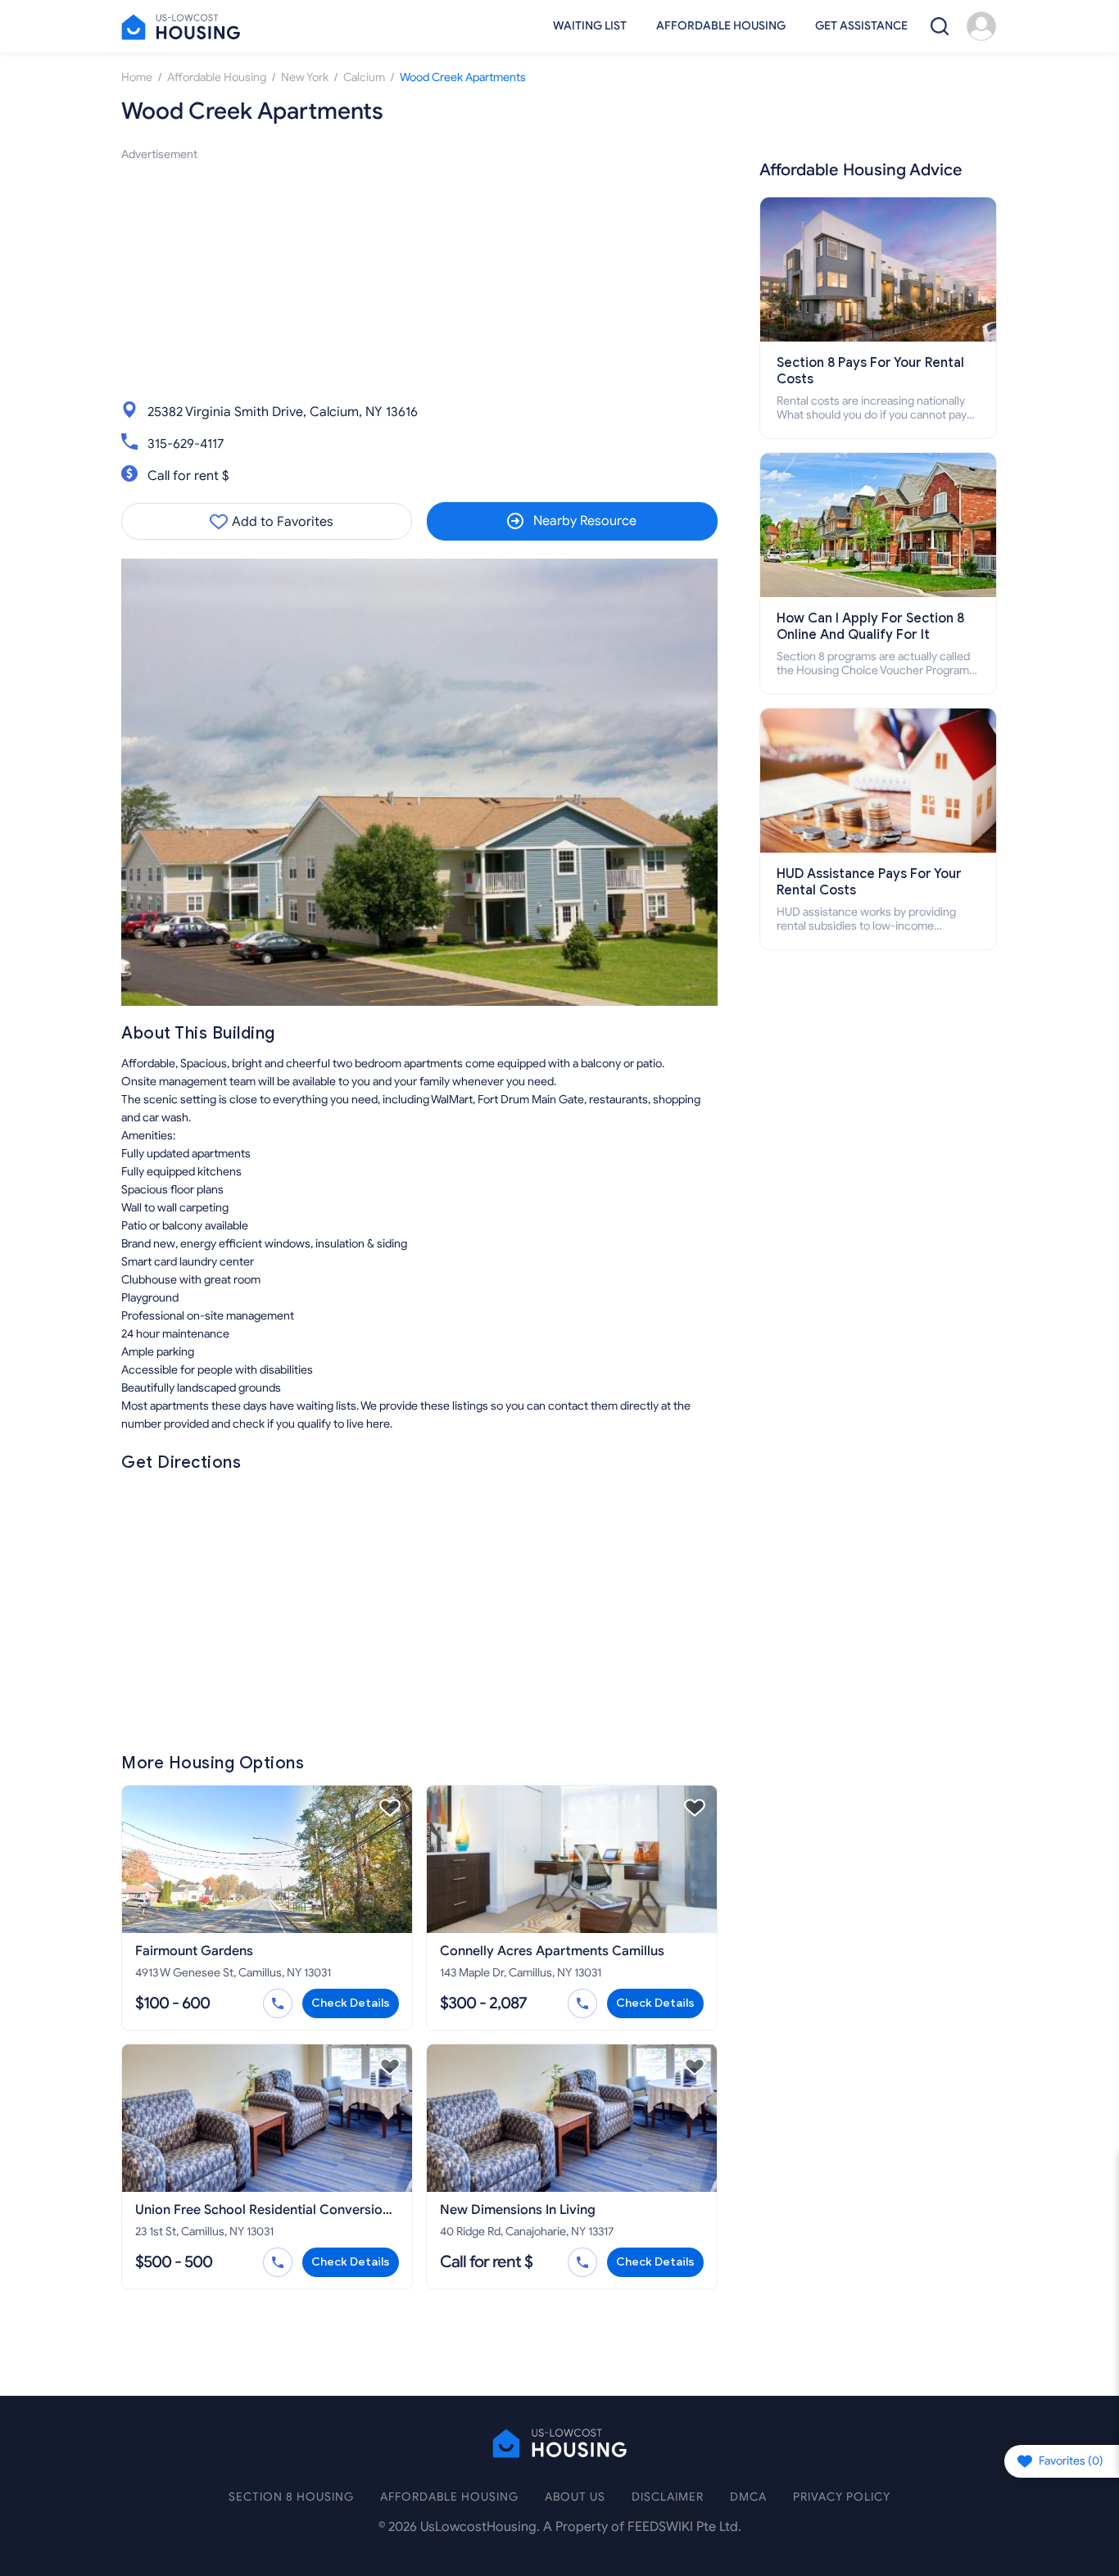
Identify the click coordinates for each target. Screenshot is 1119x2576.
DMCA (748, 2497)
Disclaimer (668, 2497)
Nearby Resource (585, 521)
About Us (575, 2497)
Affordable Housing (721, 26)
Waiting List (590, 26)
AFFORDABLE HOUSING (449, 2497)
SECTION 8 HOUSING (291, 2497)
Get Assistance (861, 26)
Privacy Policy (842, 2497)
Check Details (351, 2003)
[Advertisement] (419, 278)
